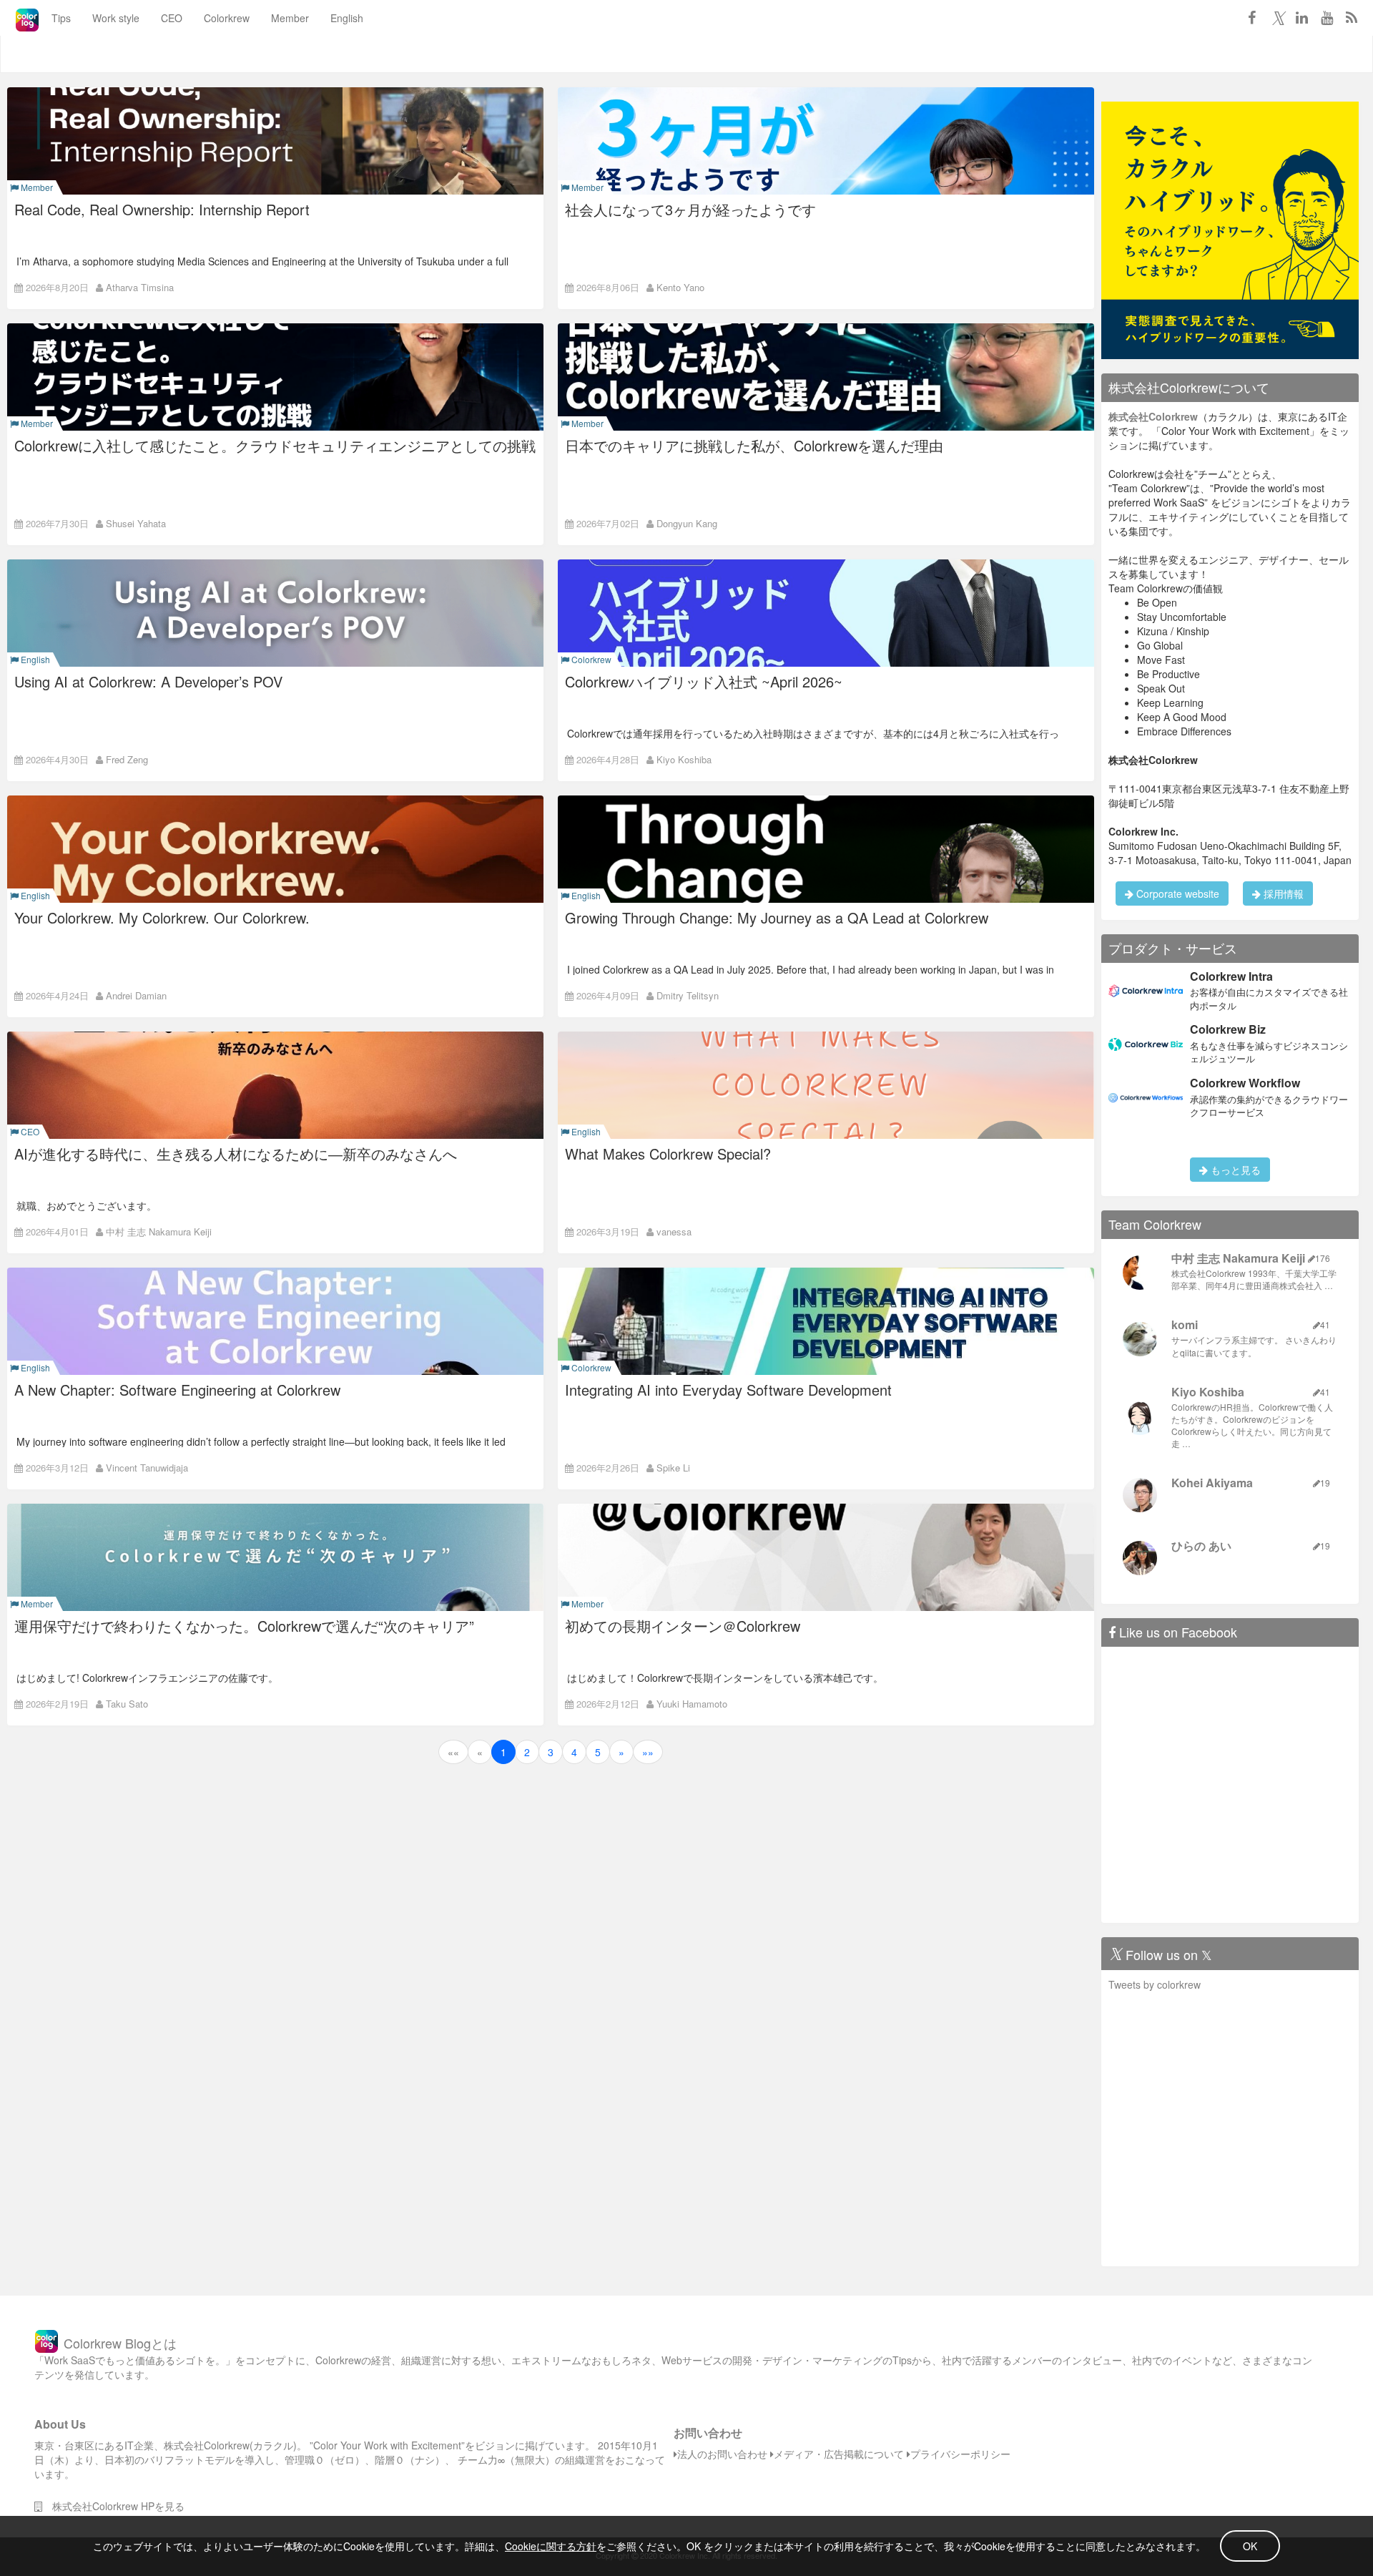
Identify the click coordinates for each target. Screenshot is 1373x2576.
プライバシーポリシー (960, 2454)
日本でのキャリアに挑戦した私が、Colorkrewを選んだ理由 (754, 445)
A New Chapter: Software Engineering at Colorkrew (177, 1390)
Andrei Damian (136, 995)
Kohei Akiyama (1212, 1483)
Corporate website (1176, 893)
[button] (453, 1752)
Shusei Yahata (136, 523)
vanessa (674, 1231)
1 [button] (503, 1752)
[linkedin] (1301, 17)
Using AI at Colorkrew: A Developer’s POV (148, 681)
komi (1185, 1324)
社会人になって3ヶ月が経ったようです (690, 209)
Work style (116, 18)
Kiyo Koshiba (684, 759)
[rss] (1352, 17)
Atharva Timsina (140, 287)
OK (1250, 2546)
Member (290, 18)
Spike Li (673, 1468)
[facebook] (1251, 17)
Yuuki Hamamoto (692, 1704)
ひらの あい (1201, 1546)
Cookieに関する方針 (551, 2546)
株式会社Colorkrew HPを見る (113, 2506)
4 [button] (574, 1752)
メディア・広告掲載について (839, 2454)
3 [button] (551, 1752)
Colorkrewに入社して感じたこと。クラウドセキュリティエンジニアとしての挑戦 (275, 445)
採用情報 (1282, 893)
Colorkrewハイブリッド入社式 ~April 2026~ (704, 681)
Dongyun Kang (687, 523)
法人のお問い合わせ (722, 2454)
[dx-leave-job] (1230, 229)
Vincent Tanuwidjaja (147, 1468)
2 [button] (527, 1752)
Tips (61, 18)
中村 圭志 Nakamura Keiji (159, 1231)
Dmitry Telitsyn (688, 995)
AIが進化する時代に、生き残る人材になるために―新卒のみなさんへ (236, 1154)
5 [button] (598, 1752)
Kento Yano (680, 287)
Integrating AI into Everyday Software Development (728, 1390)
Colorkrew (227, 18)
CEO (172, 18)
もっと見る (1234, 1170)
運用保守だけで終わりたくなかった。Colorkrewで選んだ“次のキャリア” (244, 1626)
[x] (1276, 17)
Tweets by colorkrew (1155, 1984)
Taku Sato (127, 1704)
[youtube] (1327, 17)
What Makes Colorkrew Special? (668, 1154)
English (347, 18)
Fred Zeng (127, 759)
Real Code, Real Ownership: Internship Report (162, 209)
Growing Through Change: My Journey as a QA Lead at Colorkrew (777, 917)
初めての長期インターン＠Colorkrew (683, 1626)
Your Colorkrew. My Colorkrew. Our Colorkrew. (162, 917)
